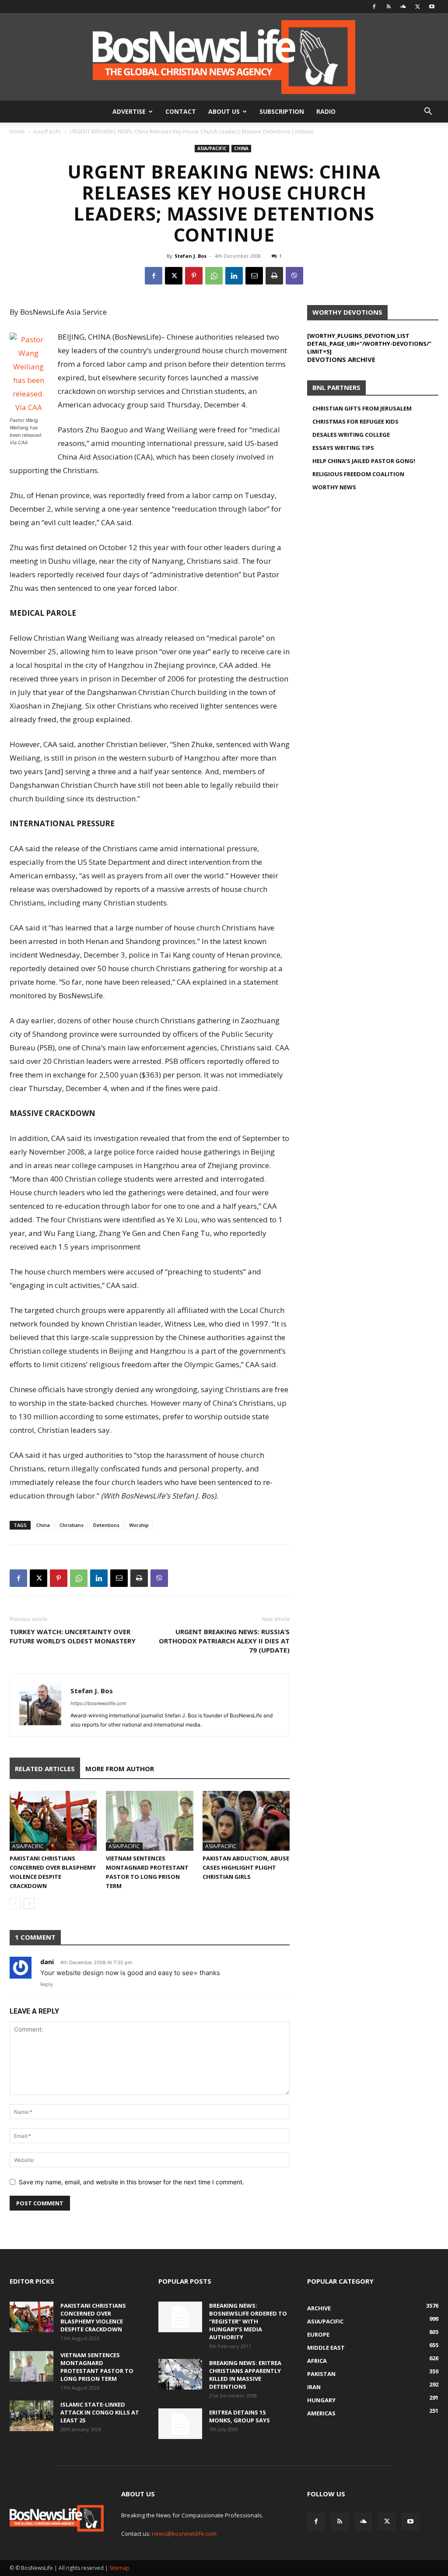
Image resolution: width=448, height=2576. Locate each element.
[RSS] (388, 7)
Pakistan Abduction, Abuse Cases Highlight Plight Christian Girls (246, 1867)
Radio (326, 111)
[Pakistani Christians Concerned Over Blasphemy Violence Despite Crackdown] (53, 1821)
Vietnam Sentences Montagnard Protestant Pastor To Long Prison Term (97, 2367)
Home (17, 132)
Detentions (106, 1525)
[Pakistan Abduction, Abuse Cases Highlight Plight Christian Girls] (246, 1821)
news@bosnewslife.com (184, 2534)
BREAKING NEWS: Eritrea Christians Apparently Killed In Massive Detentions (245, 2375)
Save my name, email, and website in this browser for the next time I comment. (131, 2182)
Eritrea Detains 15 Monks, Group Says (240, 2416)
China (241, 148)
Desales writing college (351, 435)
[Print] (274, 276)
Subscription (282, 111)
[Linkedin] (234, 276)
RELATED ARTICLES (45, 1769)
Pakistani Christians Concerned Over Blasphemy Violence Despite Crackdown (93, 2317)
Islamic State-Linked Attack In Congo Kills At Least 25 (100, 2412)
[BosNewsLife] (224, 57)
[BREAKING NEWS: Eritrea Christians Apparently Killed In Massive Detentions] (180, 2374)
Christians (72, 1525)
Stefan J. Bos (191, 256)
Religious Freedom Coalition (358, 474)
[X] (417, 7)
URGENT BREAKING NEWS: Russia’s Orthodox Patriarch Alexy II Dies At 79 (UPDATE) (224, 1641)
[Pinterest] (194, 276)
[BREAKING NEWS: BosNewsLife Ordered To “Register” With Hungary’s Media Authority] (180, 2317)
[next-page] (29, 1904)
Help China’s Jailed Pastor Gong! (364, 461)
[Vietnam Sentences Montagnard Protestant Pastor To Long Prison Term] (149, 1821)
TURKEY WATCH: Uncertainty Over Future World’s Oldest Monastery (73, 1636)
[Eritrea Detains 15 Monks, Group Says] (180, 2424)
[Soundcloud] (403, 7)
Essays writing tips (343, 448)
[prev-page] (15, 1904)
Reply (47, 1984)
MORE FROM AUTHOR (120, 1769)
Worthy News (334, 487)
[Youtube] (432, 7)
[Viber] (294, 276)
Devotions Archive (341, 359)
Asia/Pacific (47, 132)
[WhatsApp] (214, 276)
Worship (139, 1525)
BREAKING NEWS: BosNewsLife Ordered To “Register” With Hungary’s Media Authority (248, 2321)
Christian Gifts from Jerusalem (362, 408)
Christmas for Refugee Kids (355, 421)
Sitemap (119, 2568)
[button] (428, 112)
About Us (224, 111)
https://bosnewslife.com (98, 1703)
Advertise (129, 111)
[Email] (254, 276)
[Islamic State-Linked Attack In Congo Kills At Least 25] (31, 2416)
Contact (181, 111)
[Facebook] (374, 7)
